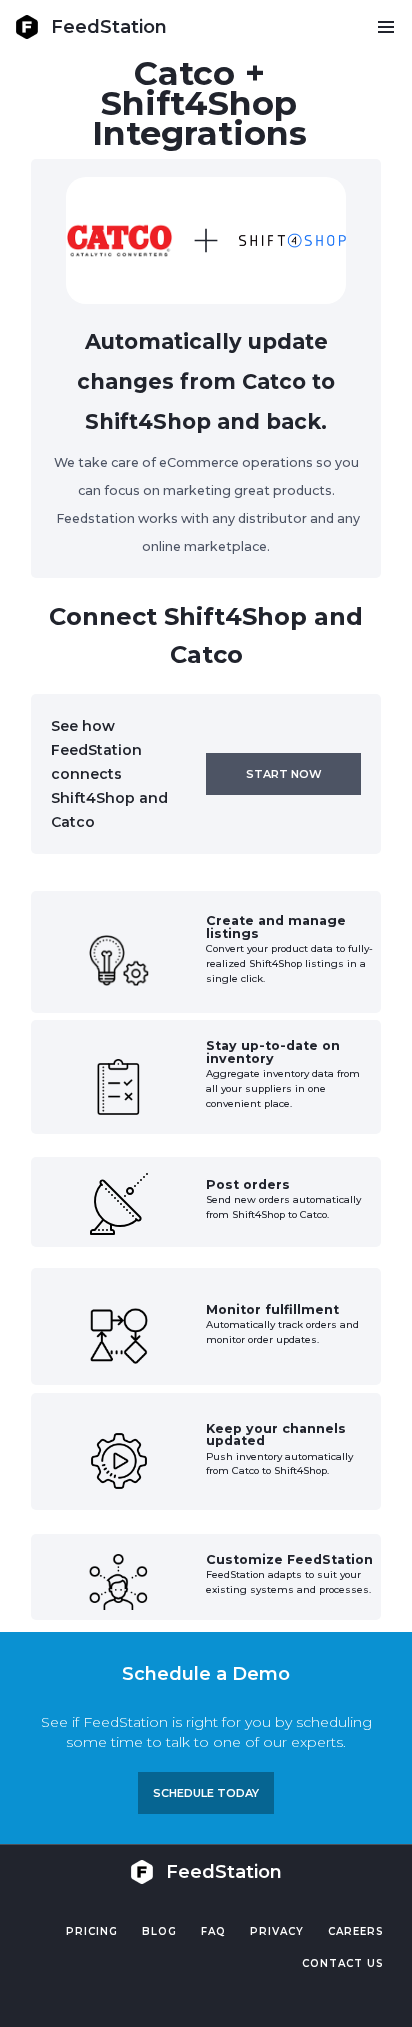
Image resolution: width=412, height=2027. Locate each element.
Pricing (92, 1931)
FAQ (213, 1931)
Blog (159, 1931)
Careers (356, 1931)
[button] (385, 27)
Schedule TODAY (206, 1793)
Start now (284, 774)
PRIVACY (277, 1931)
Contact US (343, 1963)
